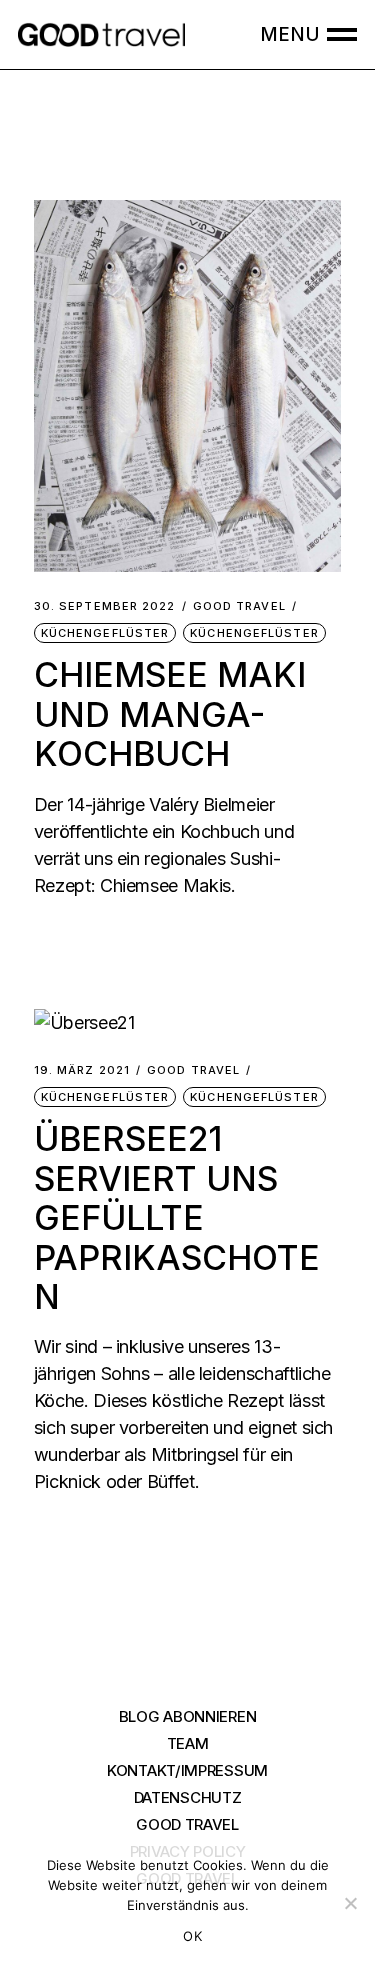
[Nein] (350, 1903)
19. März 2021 (82, 1070)
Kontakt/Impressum (187, 1770)
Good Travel (239, 606)
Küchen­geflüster (105, 633)
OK (192, 1936)
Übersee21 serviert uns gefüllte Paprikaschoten (177, 1217)
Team (188, 1743)
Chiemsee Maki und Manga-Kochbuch (170, 714)
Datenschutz (188, 1797)
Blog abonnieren (188, 1716)
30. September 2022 (105, 606)
